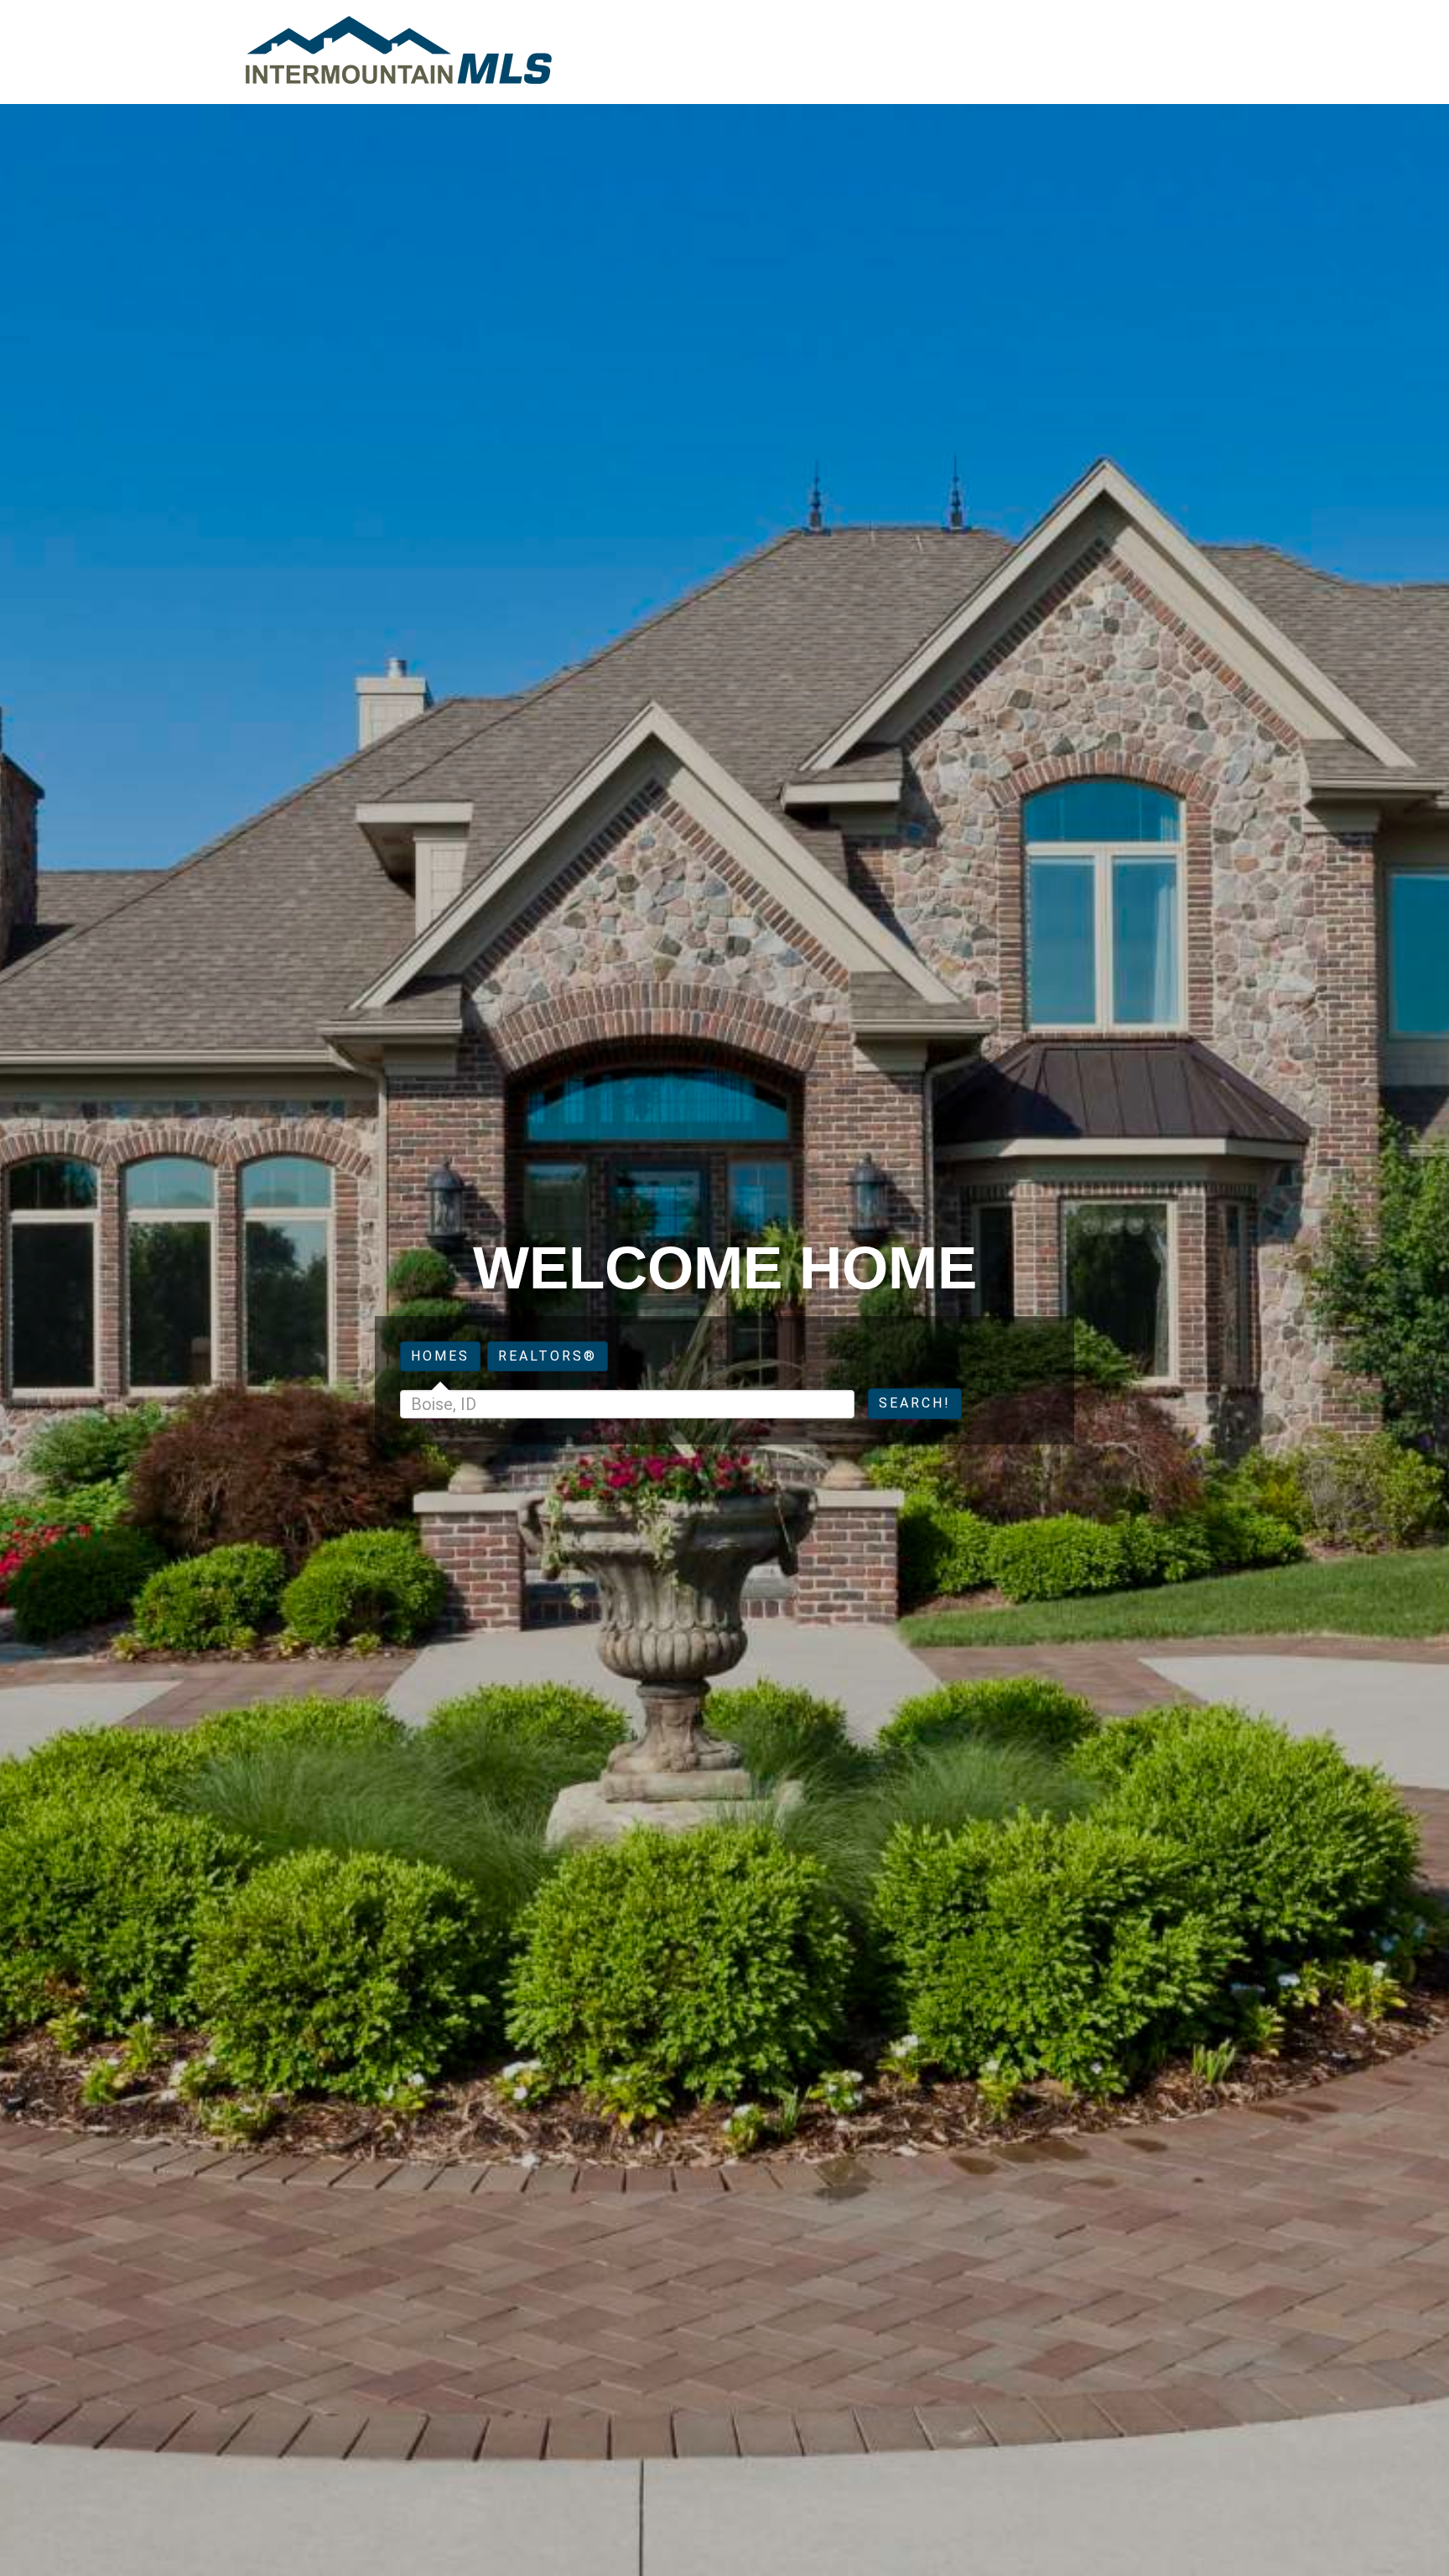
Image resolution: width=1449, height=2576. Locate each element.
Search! (915, 1403)
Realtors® (548, 1356)
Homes (440, 1356)
